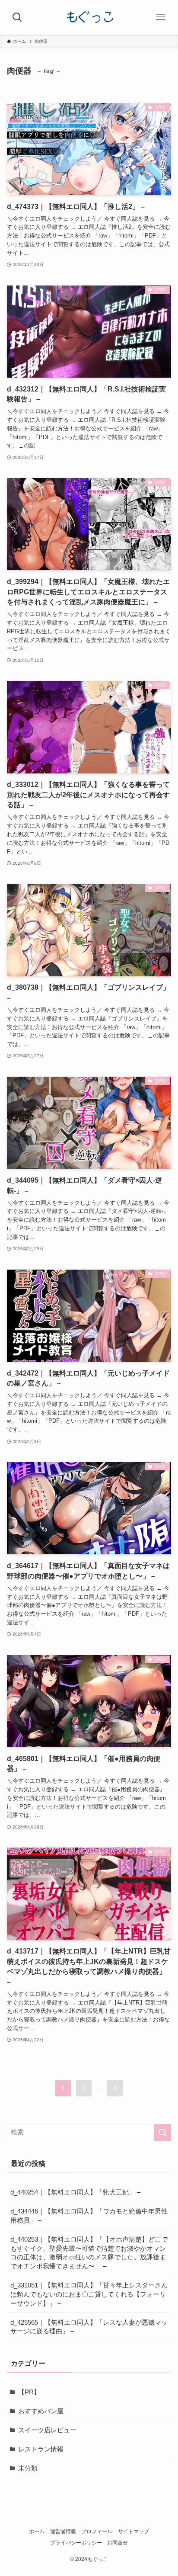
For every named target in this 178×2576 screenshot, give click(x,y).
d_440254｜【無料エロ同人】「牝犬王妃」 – (75, 2192)
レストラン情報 (41, 2449)
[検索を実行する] (162, 2133)
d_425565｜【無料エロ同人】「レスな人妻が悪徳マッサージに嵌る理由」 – (89, 2327)
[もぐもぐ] (89, 17)
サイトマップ (133, 2531)
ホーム (37, 2531)
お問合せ (118, 2543)
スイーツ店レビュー (47, 2430)
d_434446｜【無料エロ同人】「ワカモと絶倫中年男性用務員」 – (89, 2216)
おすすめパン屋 (41, 2411)
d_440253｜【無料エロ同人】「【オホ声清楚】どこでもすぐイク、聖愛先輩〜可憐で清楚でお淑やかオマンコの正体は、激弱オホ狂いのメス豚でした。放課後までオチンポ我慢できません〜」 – (89, 2253)
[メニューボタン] (161, 17)
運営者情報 (63, 2531)
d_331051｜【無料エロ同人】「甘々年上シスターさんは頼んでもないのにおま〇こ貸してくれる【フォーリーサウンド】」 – (89, 2294)
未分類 (28, 2468)
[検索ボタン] (17, 17)
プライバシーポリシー (76, 2543)
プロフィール (97, 2531)
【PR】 (29, 2392)
